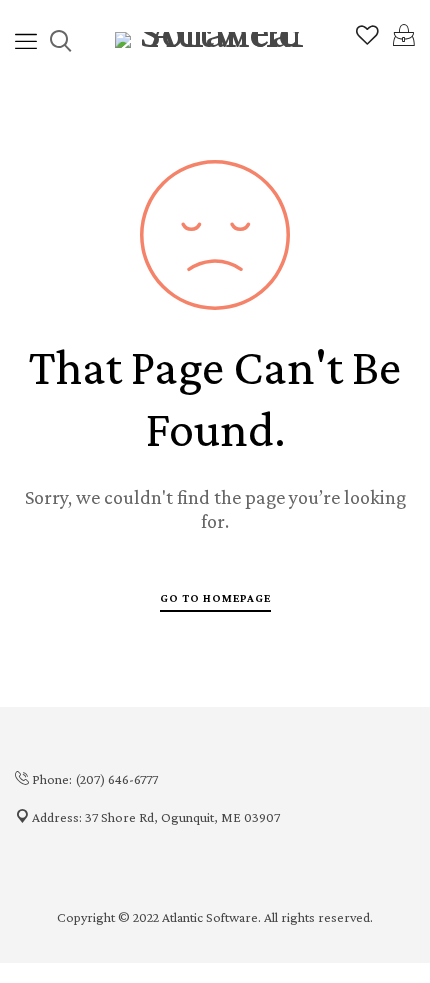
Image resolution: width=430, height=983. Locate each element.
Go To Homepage (215, 598)
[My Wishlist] (367, 40)
